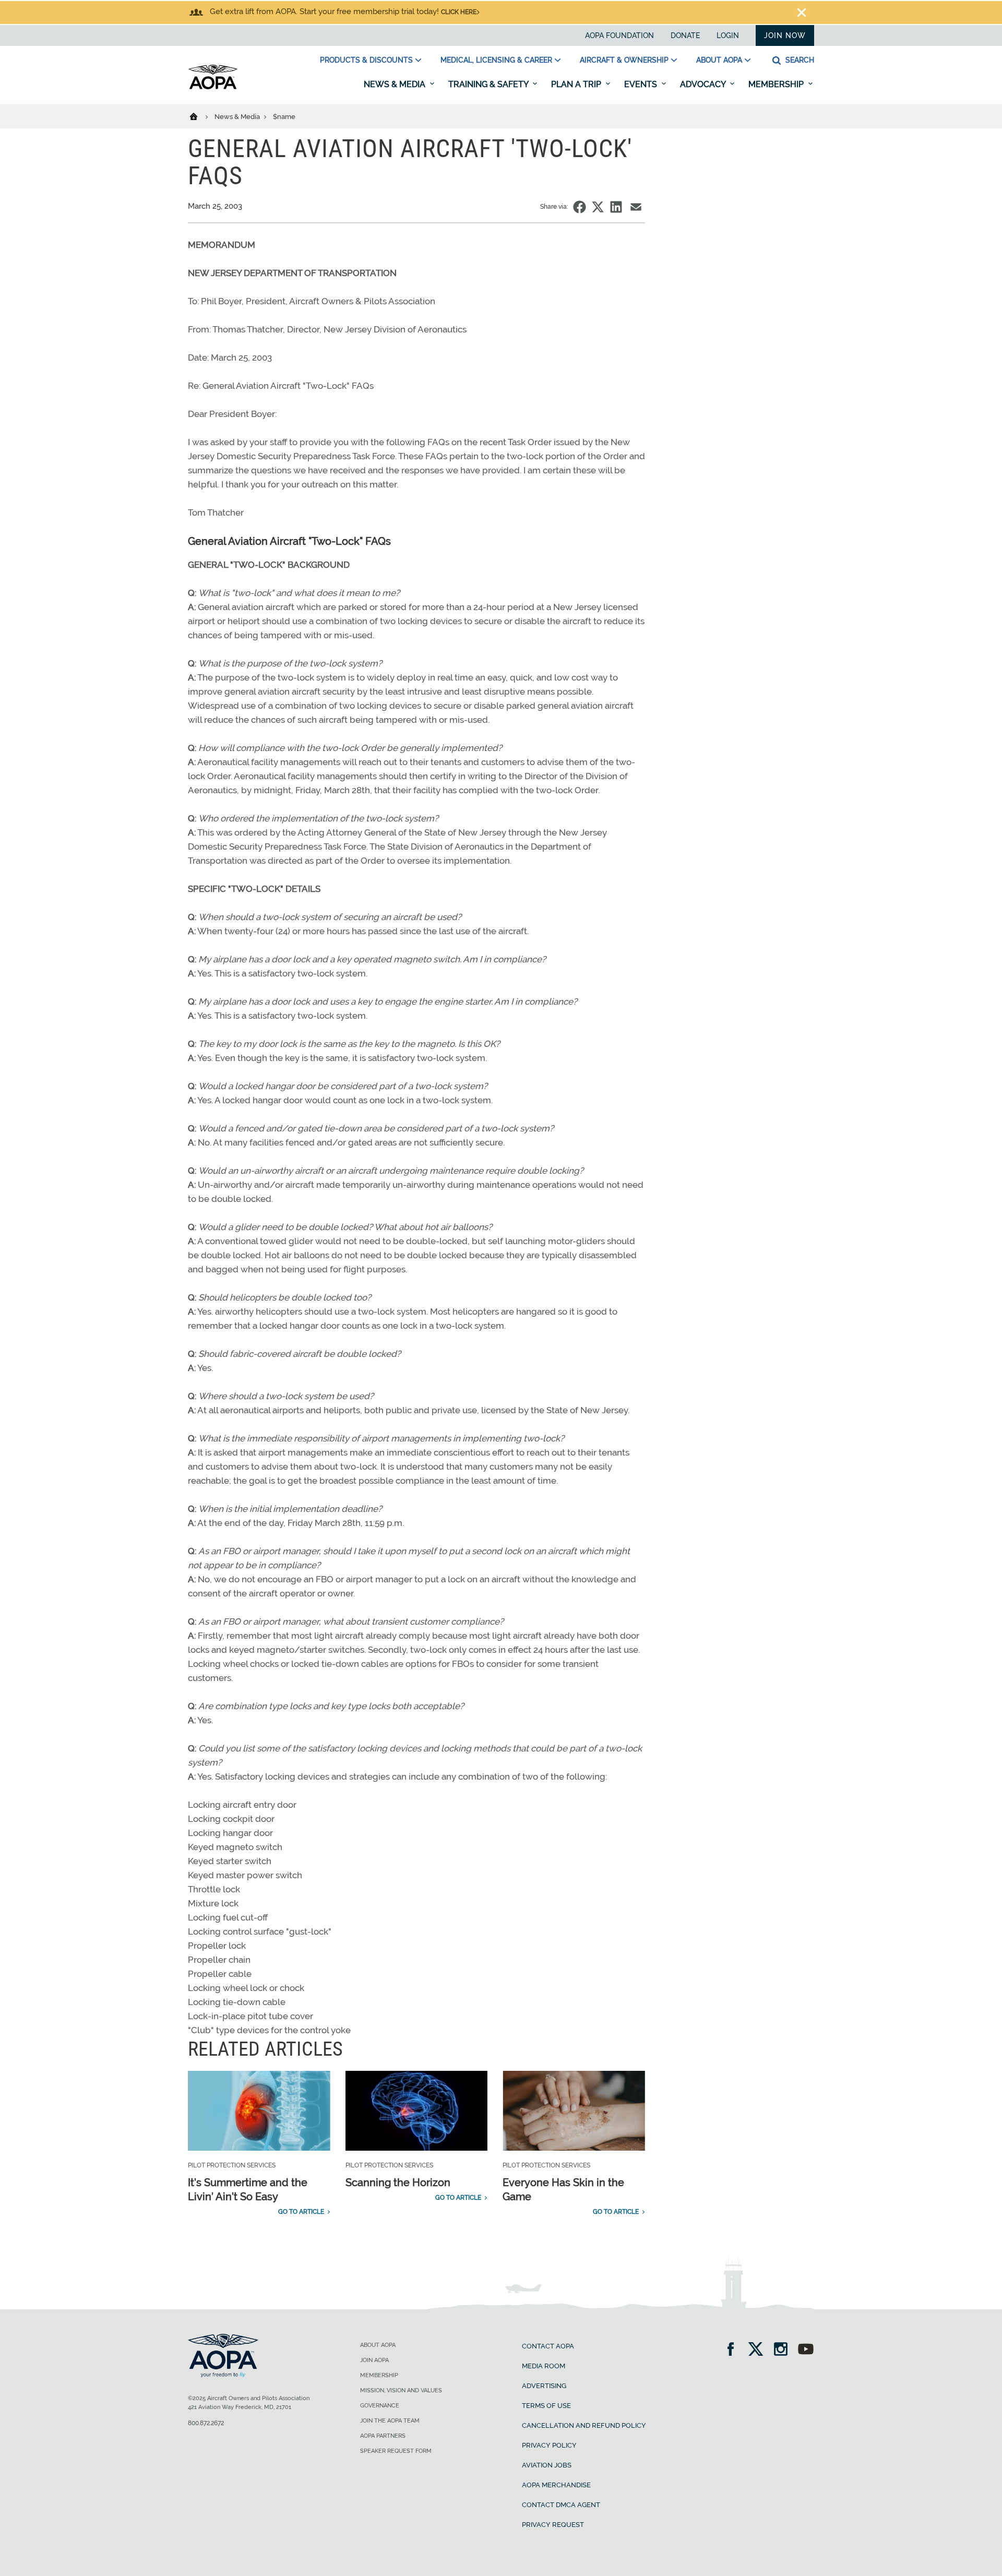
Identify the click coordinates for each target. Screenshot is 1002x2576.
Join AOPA (374, 2360)
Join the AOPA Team (390, 2421)
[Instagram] (784, 2350)
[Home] (200, 116)
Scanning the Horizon (398, 2183)
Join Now (785, 35)
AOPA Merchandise (556, 2485)
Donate (685, 35)
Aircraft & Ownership (624, 60)
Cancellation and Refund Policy (584, 2425)
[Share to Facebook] (580, 207)
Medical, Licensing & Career (496, 60)
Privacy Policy (549, 2445)
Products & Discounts (366, 60)
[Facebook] (734, 2350)
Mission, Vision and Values (401, 2390)
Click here (459, 12)
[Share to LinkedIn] (616, 207)
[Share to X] (598, 207)
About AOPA (719, 60)
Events (642, 84)
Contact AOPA (548, 2346)
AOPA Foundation (619, 35)
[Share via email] (636, 207)
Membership (777, 84)
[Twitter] (759, 2350)
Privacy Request (553, 2525)
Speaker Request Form (396, 2451)
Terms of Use (546, 2406)
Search (799, 60)
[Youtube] (806, 2350)
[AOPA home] (213, 87)
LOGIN (728, 35)
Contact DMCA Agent (561, 2505)
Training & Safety (489, 84)
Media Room (544, 2366)
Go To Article (301, 2212)
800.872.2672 (206, 2423)
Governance (380, 2406)
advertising (544, 2386)
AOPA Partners (383, 2436)
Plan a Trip (577, 84)
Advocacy (704, 84)
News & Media (396, 84)
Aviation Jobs (547, 2465)
